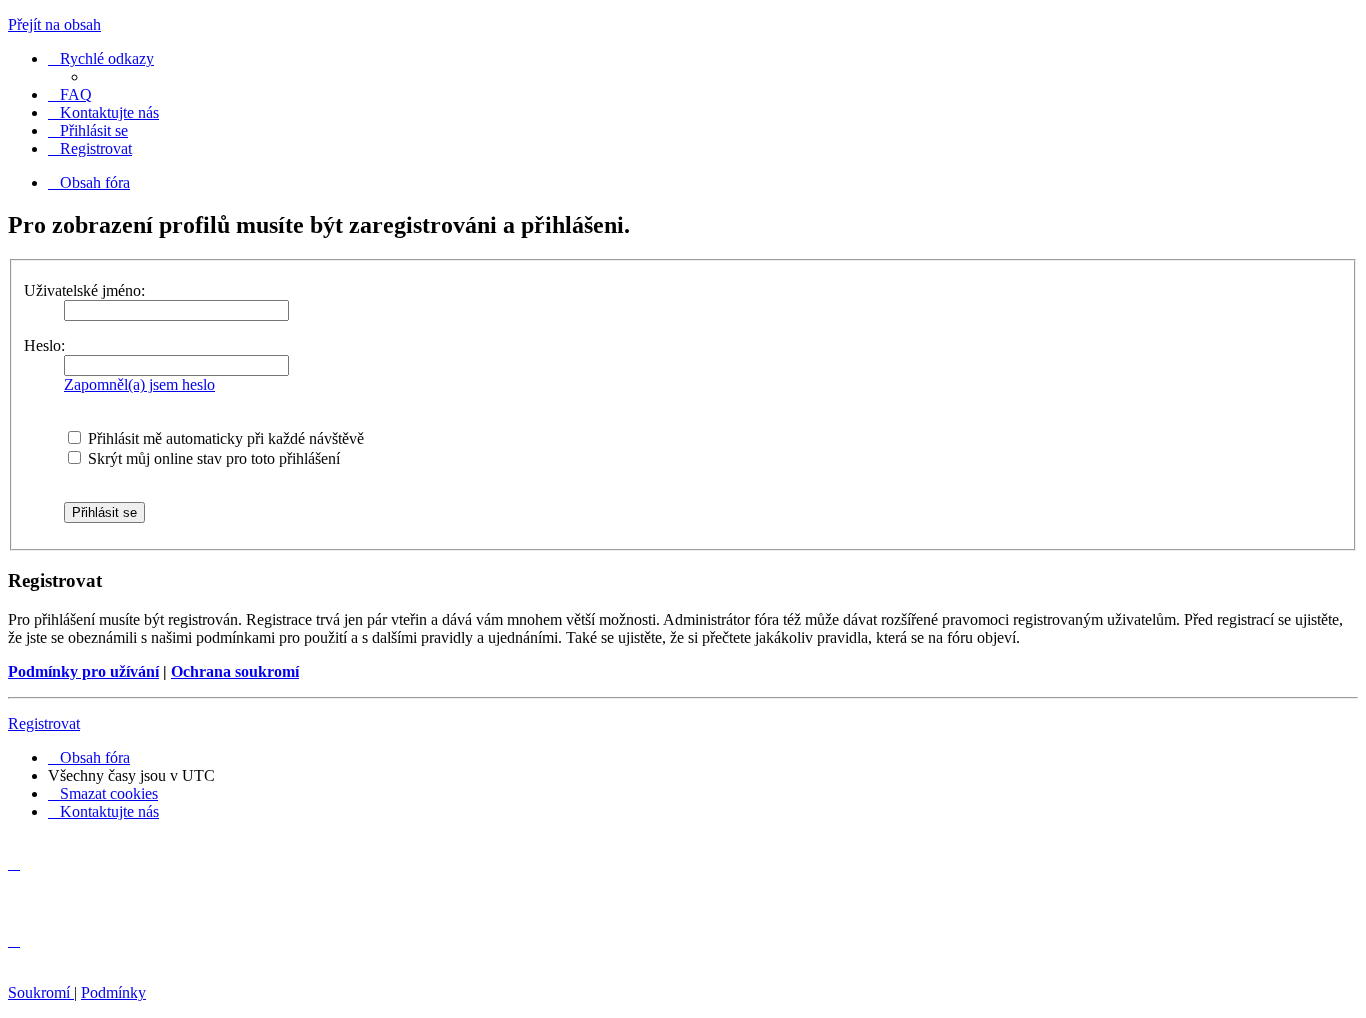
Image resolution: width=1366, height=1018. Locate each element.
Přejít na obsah (54, 24)
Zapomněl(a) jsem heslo (139, 384)
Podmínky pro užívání (83, 671)
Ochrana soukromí (235, 671)
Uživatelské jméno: (84, 290)
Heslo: (44, 345)
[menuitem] (70, 94)
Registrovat (44, 723)
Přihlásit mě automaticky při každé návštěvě (224, 438)
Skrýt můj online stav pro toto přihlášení (212, 458)
